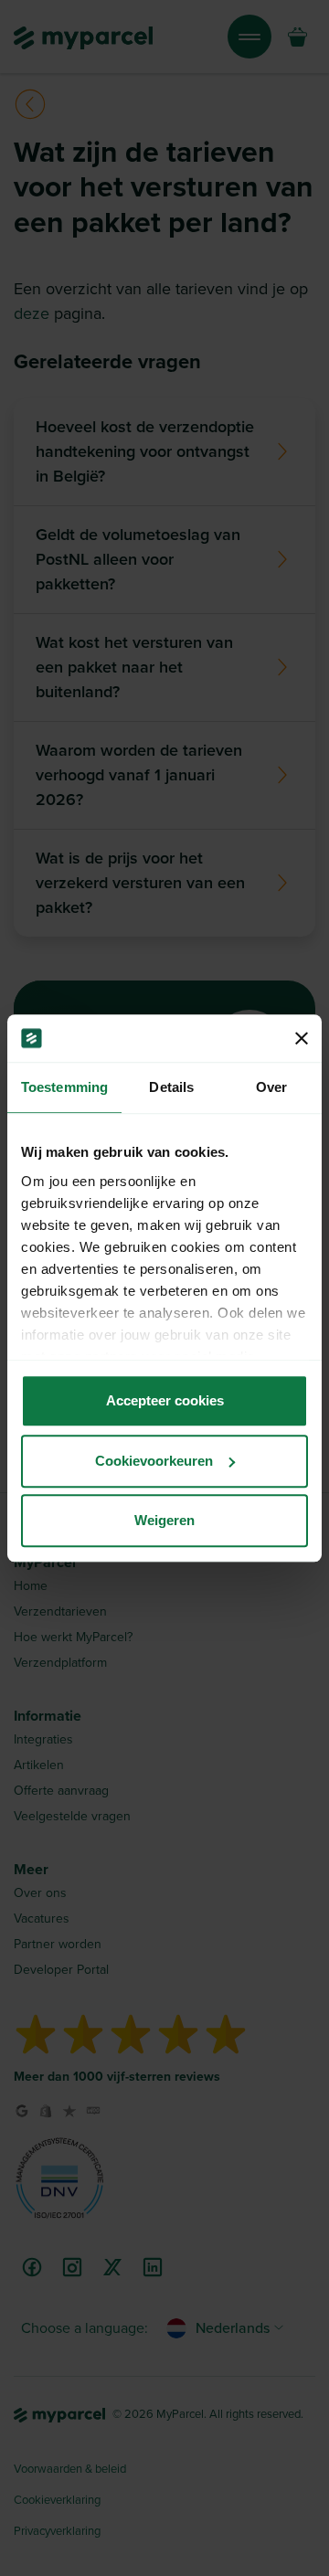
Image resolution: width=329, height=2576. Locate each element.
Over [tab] (271, 1087)
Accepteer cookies (165, 1400)
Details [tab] (171, 1087)
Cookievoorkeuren (154, 1461)
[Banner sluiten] (302, 1038)
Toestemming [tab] (64, 1087)
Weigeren (164, 1520)
